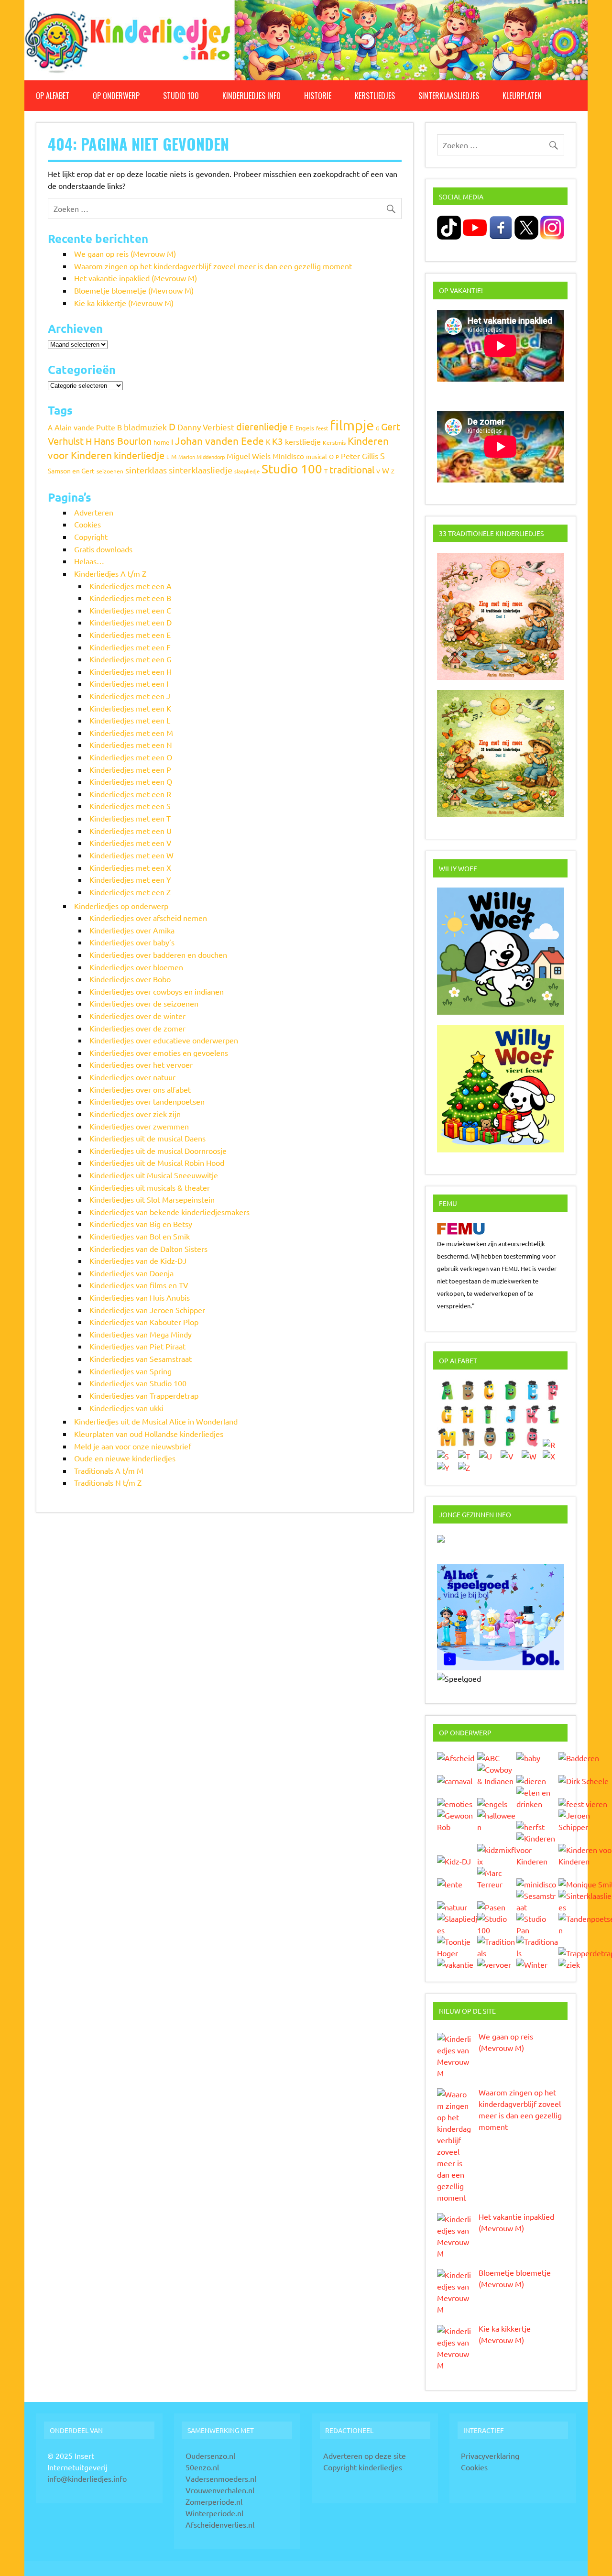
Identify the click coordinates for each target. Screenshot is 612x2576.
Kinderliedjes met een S (130, 806)
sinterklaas (146, 470)
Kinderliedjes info (251, 96)
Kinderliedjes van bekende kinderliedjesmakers (169, 1212)
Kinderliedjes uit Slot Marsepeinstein (152, 1199)
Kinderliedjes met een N (131, 745)
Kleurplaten (522, 96)
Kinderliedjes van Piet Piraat (137, 1346)
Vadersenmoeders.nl (221, 2478)
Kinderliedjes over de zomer (137, 1028)
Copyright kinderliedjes (363, 2467)
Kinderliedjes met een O (131, 757)
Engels (305, 428)
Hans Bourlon (123, 441)
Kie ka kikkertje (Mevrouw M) (124, 303)
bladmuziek (145, 427)
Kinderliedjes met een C (130, 610)
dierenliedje (262, 426)
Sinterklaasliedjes (449, 96)
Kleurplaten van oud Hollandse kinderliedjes (149, 1434)
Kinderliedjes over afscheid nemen (148, 918)
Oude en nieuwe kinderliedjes (125, 1458)
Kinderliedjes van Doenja (131, 1273)
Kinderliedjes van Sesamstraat (141, 1359)
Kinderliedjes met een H (131, 671)
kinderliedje (139, 455)
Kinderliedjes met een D (131, 622)
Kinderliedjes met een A (131, 586)
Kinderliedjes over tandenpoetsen (147, 1101)
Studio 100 (181, 96)
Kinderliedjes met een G (131, 659)
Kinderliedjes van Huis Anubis (140, 1297)
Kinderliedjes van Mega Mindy (141, 1334)
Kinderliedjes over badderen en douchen (158, 954)
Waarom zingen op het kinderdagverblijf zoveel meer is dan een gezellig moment (213, 266)
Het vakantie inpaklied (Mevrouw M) (136, 278)
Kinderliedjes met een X (130, 867)
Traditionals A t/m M (109, 1470)
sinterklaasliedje (201, 470)
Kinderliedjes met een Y (130, 879)
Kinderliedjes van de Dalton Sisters (148, 1249)
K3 (278, 441)
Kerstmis (334, 442)
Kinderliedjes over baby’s (132, 942)
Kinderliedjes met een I (129, 683)
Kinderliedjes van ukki (126, 1408)
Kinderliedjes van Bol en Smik (140, 1236)
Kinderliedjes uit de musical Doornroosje (158, 1151)
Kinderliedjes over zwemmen (139, 1126)
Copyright (91, 537)
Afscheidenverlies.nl (220, 2524)
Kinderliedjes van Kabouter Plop (144, 1322)
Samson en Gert (71, 471)
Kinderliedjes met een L (130, 720)
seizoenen (110, 471)
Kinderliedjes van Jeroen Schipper (147, 1310)
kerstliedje (303, 441)
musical (317, 456)
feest (322, 428)
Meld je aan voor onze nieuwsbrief (133, 1446)
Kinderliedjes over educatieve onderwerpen (164, 1040)
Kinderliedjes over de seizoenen (144, 1003)
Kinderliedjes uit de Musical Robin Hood (157, 1162)
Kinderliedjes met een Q (131, 781)
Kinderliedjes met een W (131, 855)
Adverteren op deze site (365, 2455)
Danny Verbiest (206, 427)
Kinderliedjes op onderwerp (121, 906)
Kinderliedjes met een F (130, 647)
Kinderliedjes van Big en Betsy (141, 1224)
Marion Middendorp (202, 457)
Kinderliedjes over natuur (132, 1077)
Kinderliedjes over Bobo (130, 979)
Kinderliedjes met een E (130, 635)
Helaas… (89, 561)
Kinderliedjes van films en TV (139, 1285)
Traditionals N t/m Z (108, 1482)
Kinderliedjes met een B (130, 598)
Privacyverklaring (490, 2455)
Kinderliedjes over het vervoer (141, 1064)
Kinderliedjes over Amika (132, 930)
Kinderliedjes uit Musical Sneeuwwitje (154, 1175)
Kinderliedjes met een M (131, 733)
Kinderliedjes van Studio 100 (138, 1383)
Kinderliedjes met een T (130, 818)
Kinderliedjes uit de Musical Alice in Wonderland (156, 1421)
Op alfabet (53, 96)
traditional (352, 469)
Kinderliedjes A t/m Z (110, 573)
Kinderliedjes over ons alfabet (140, 1089)
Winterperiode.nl (214, 2513)
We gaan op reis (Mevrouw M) (125, 253)
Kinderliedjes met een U (131, 831)
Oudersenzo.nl (210, 2455)
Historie (318, 96)
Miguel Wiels (249, 456)
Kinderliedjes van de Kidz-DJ (138, 1261)
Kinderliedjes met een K (130, 708)
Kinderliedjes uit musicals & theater (150, 1187)
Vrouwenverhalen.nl (220, 2490)
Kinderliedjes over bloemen (136, 967)
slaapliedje (247, 471)
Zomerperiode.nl (214, 2501)
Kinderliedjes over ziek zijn (135, 1114)
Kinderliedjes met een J (130, 696)
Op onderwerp (116, 96)
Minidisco (288, 456)
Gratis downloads (103, 549)
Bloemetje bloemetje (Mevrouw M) (134, 290)
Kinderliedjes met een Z (130, 892)
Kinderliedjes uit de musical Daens (148, 1138)
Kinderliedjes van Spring (131, 1371)
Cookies (87, 524)
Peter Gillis (360, 456)
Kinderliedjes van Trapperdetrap (144, 1395)
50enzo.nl (202, 2467)
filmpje (352, 425)
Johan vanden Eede (219, 440)
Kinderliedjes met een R (130, 794)
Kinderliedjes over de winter (137, 1016)
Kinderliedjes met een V (131, 843)
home (161, 442)
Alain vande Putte (85, 427)
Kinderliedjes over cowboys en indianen (157, 991)
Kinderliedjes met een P (130, 769)
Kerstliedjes (375, 96)
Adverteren (94, 512)
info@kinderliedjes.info (87, 2478)
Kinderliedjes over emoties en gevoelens (159, 1052)
